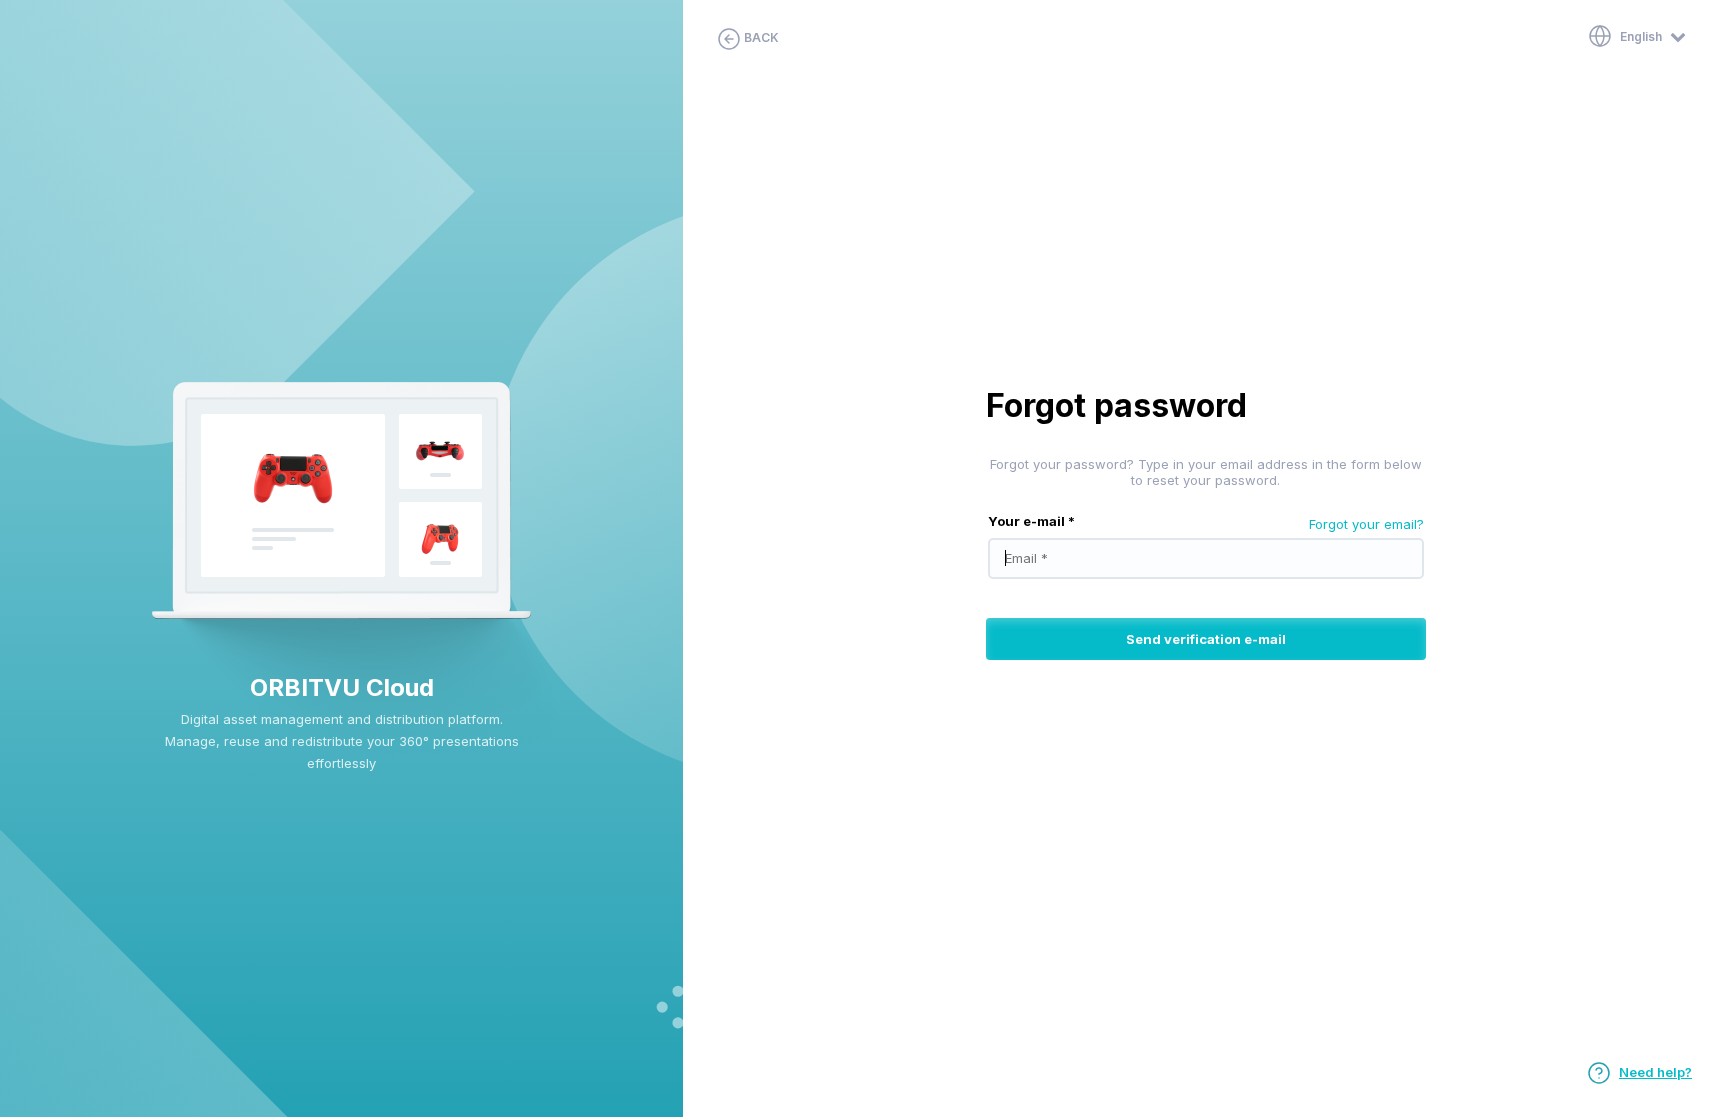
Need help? (1655, 1072)
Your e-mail (1031, 521)
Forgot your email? (1366, 524)
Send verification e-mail (1206, 639)
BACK (760, 37)
